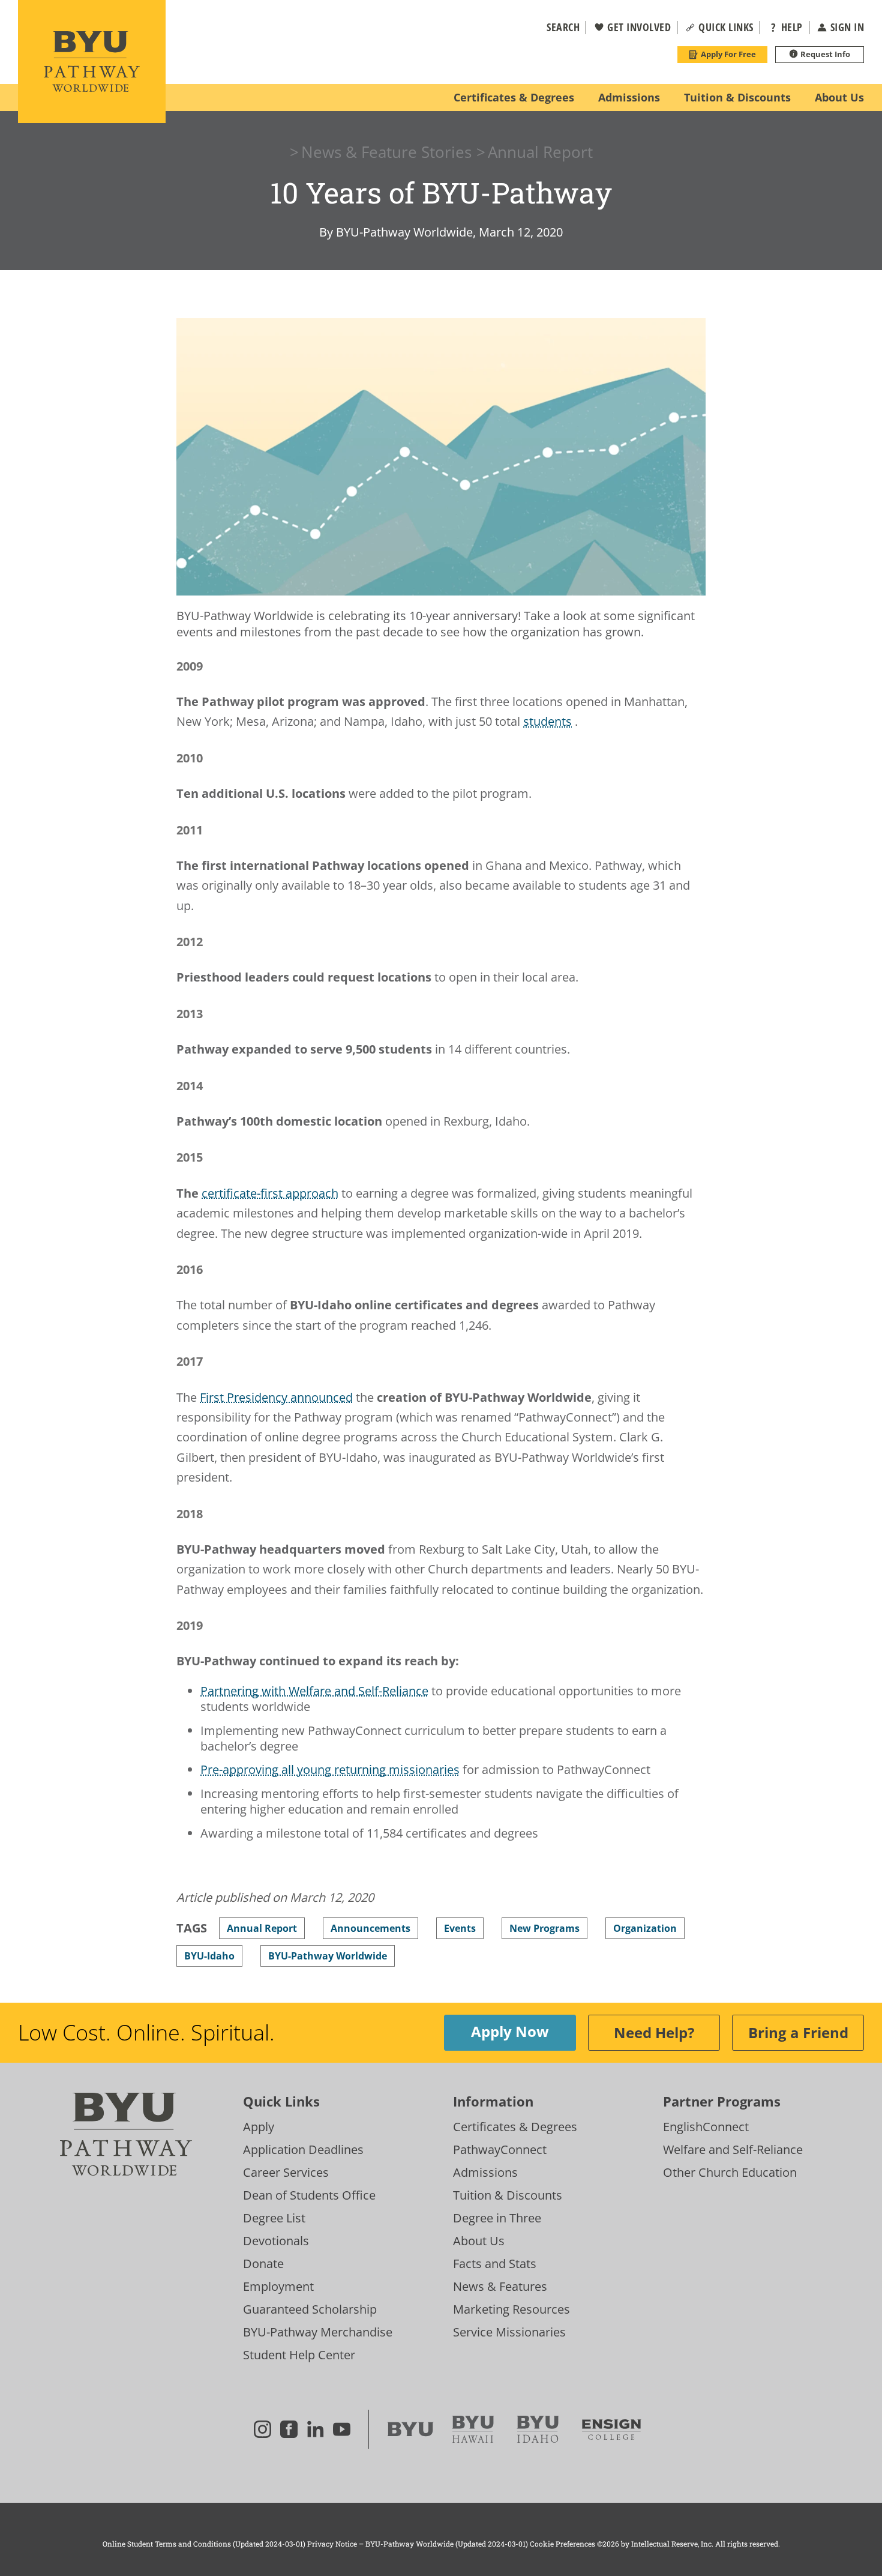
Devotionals (276, 2241)
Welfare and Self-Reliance (733, 2149)
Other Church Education (730, 2172)
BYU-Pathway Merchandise (318, 2332)
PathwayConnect (500, 2149)
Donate (263, 2264)
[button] (556, 28)
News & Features (500, 2286)
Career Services (286, 2172)
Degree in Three (497, 2218)
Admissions (485, 2172)
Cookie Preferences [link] (562, 2544)
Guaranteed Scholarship (310, 2309)
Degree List (274, 2218)
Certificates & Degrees (515, 2127)
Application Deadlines (303, 2149)
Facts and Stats (495, 2264)
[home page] (92, 62)
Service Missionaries (509, 2332)
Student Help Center (299, 2355)
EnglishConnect (706, 2127)
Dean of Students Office (309, 2195)
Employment (278, 2286)
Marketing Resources (511, 2309)
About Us (479, 2241)
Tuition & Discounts (508, 2195)
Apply (259, 2127)
